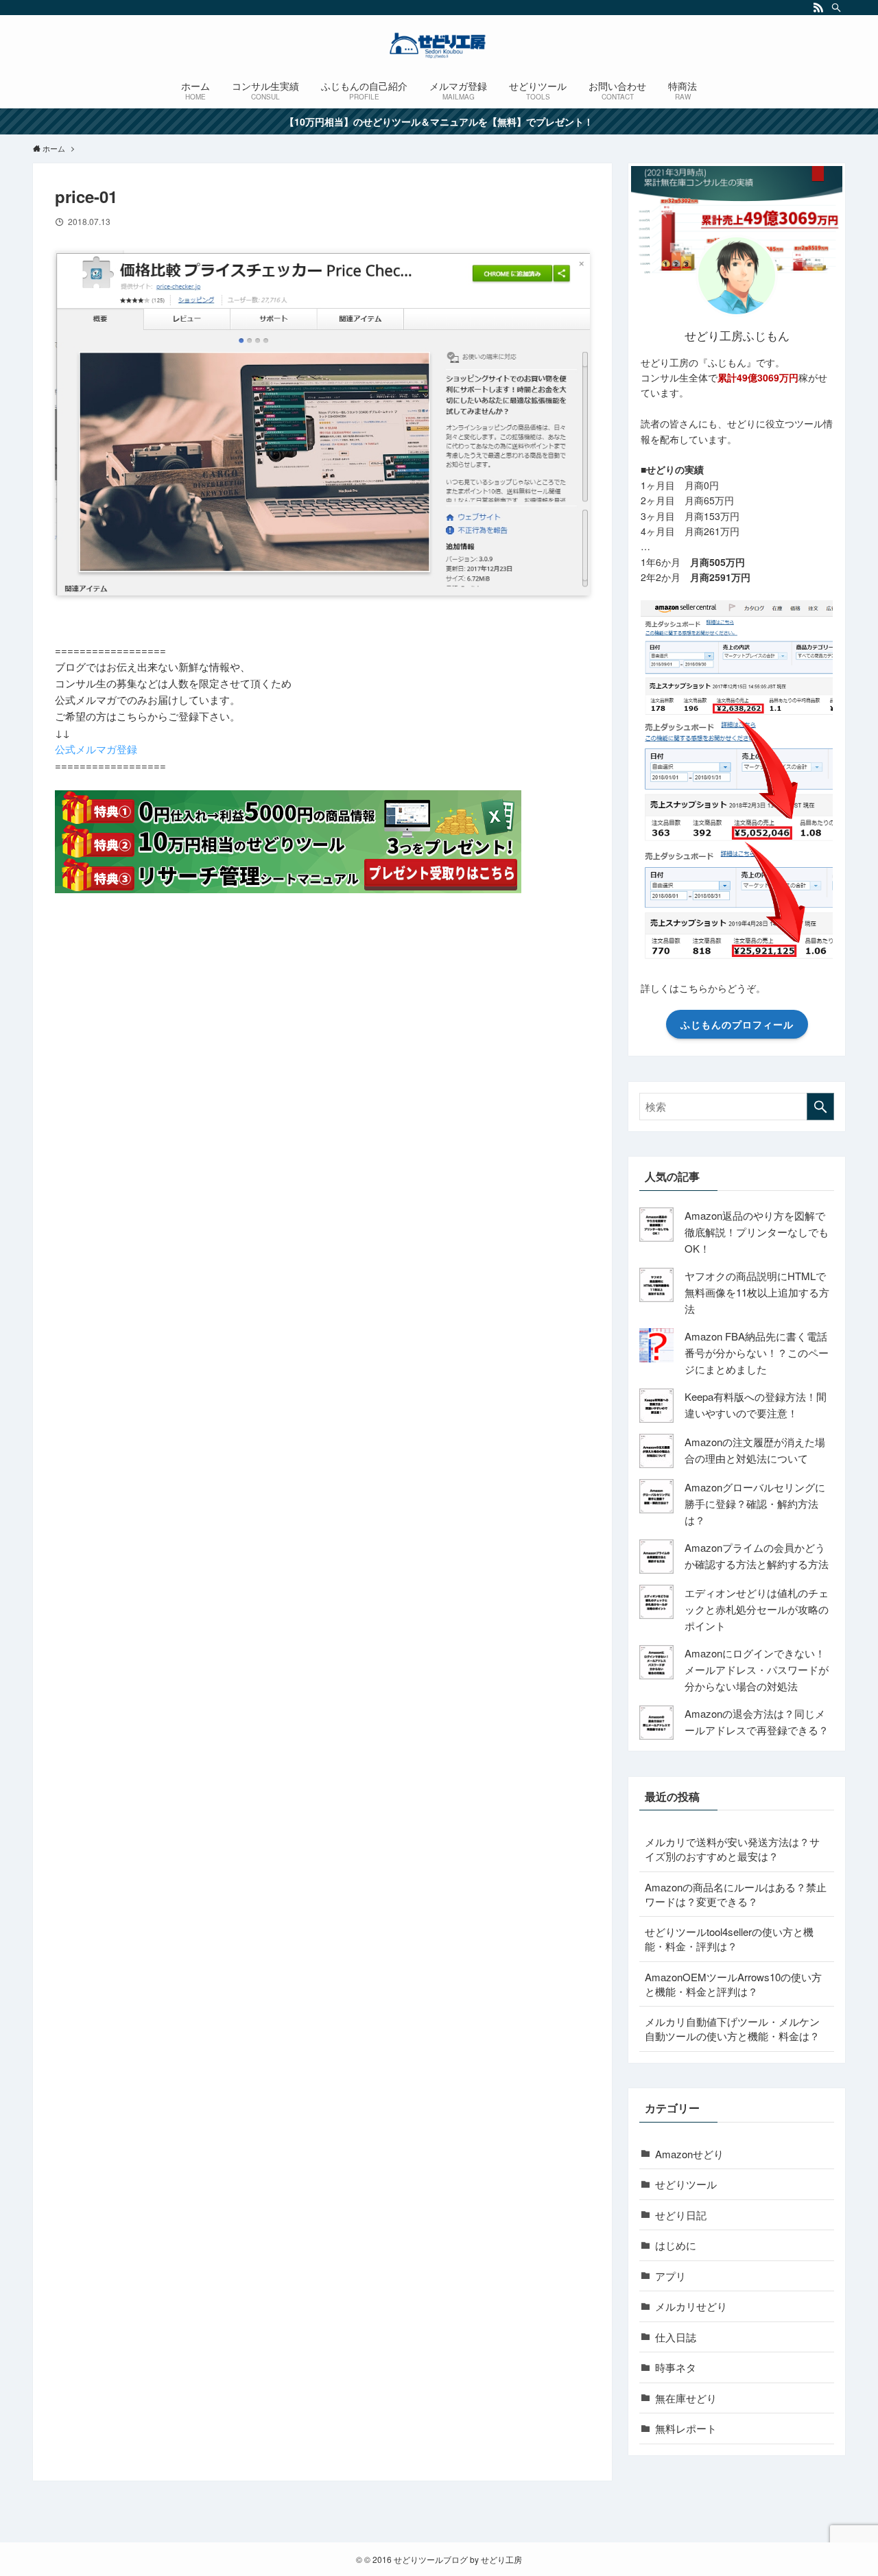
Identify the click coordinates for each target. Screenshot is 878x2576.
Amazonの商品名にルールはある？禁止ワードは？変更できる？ (736, 1894)
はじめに (676, 2245)
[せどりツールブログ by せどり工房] (439, 45)
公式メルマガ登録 (96, 749)
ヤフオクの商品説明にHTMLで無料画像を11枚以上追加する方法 (757, 1292)
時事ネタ (676, 2367)
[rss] (818, 8)
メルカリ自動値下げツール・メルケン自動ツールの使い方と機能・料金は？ (732, 2029)
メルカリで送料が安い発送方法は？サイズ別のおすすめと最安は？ (732, 1849)
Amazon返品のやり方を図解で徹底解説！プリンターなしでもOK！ (757, 1232)
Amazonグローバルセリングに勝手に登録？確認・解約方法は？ (755, 1503)
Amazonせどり (689, 2154)
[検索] (836, 8)
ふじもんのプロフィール (737, 1024)
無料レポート (686, 2428)
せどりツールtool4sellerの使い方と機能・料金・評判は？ (729, 1939)
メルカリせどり (691, 2306)
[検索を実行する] (820, 1107)
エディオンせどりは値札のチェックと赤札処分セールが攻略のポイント (757, 1609)
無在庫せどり (686, 2398)
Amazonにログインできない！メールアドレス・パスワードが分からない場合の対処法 (757, 1669)
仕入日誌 (676, 2337)
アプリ (671, 2276)
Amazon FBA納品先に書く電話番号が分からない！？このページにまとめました (757, 1352)
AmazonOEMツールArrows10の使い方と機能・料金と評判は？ (733, 1984)
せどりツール (686, 2184)
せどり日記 (681, 2215)
